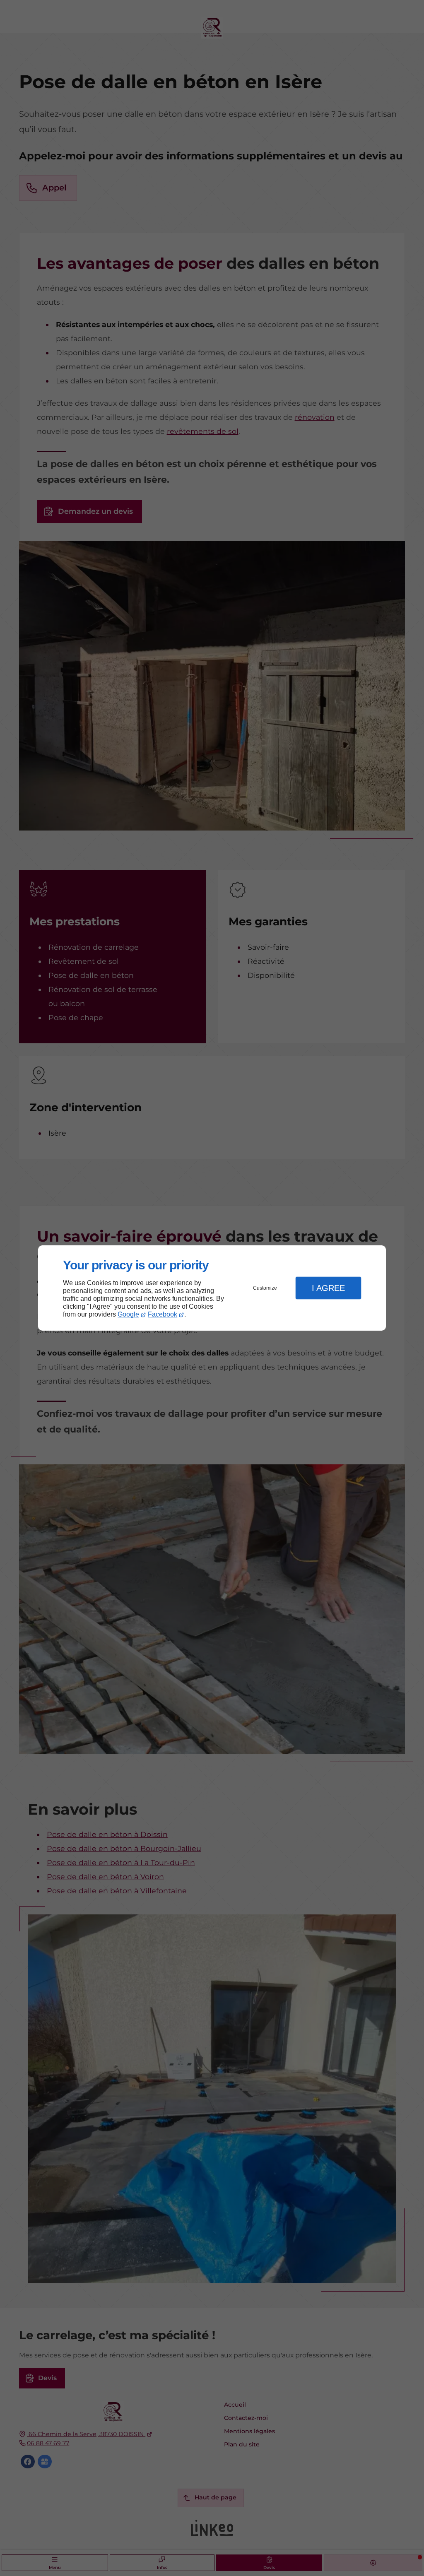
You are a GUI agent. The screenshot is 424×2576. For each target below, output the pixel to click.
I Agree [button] (328, 1288)
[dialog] (212, 1288)
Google (128, 1314)
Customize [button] (265, 1288)
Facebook (163, 1314)
